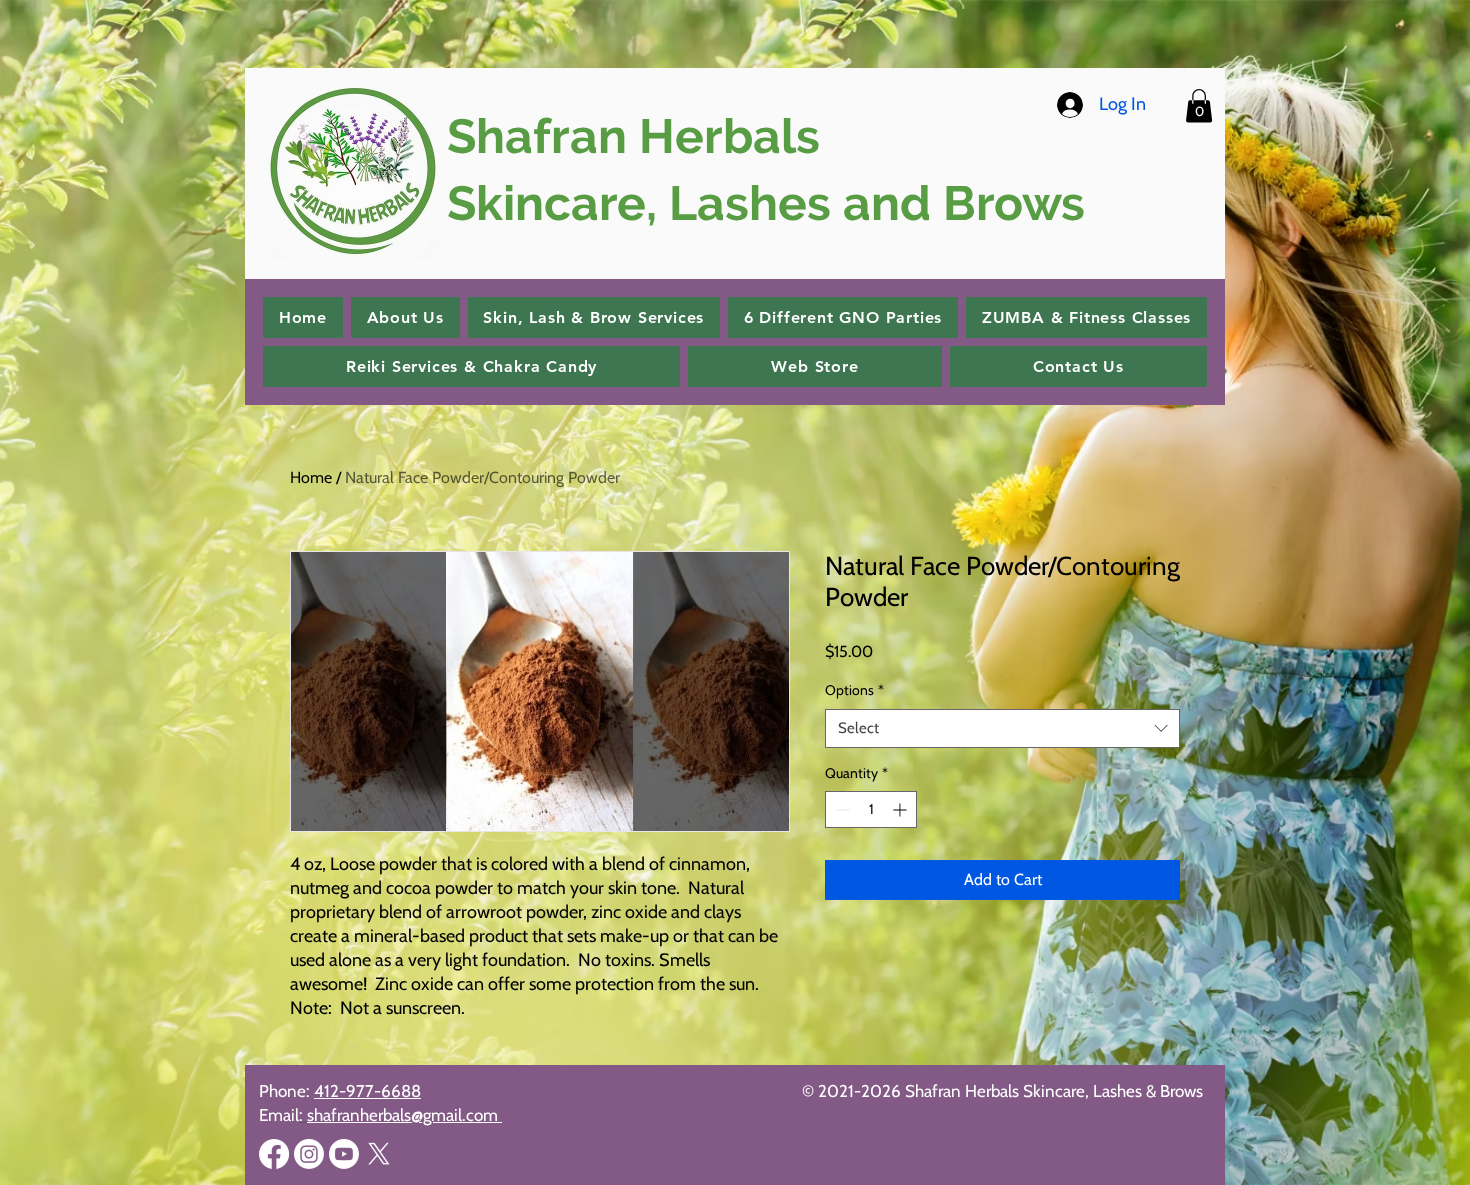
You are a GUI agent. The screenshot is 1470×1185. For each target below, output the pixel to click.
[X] (379, 1154)
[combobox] (1002, 728)
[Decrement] (840, 809)
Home (311, 477)
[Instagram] (309, 1154)
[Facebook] (274, 1154)
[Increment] (901, 809)
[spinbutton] (871, 809)
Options (854, 690)
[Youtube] (344, 1154)
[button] (1199, 105)
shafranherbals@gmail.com (404, 1115)
